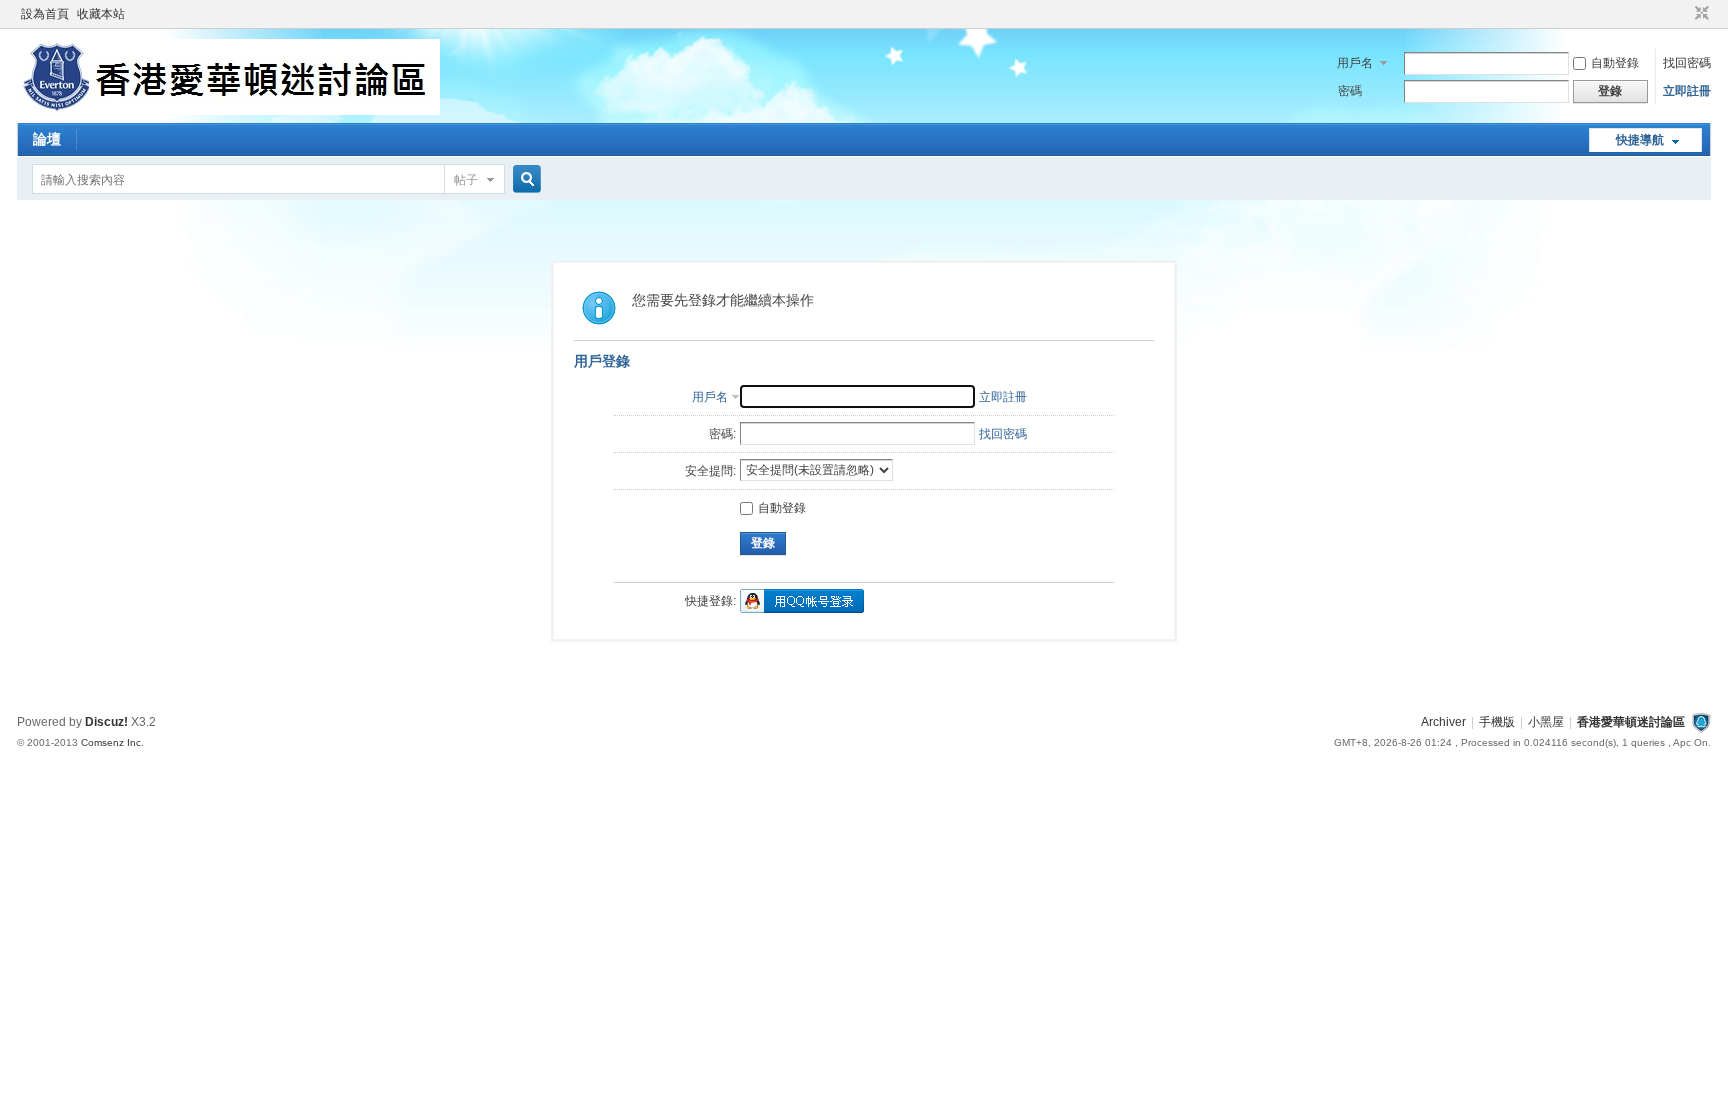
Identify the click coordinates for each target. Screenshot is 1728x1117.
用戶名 (1355, 63)
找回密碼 (1687, 63)
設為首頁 (45, 14)
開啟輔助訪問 (1683, 14)
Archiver (1443, 722)
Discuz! (106, 722)
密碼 (1350, 91)
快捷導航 (1640, 140)
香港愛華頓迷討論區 (1631, 722)
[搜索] (524, 179)
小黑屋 (1546, 722)
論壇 (47, 139)
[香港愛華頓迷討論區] (228, 111)
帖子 (466, 180)
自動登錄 (1615, 63)
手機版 (1497, 722)
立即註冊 (1687, 91)
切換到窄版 (1699, 14)
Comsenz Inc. (112, 742)
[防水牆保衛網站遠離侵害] (1701, 722)
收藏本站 (101, 14)
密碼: (722, 434)
